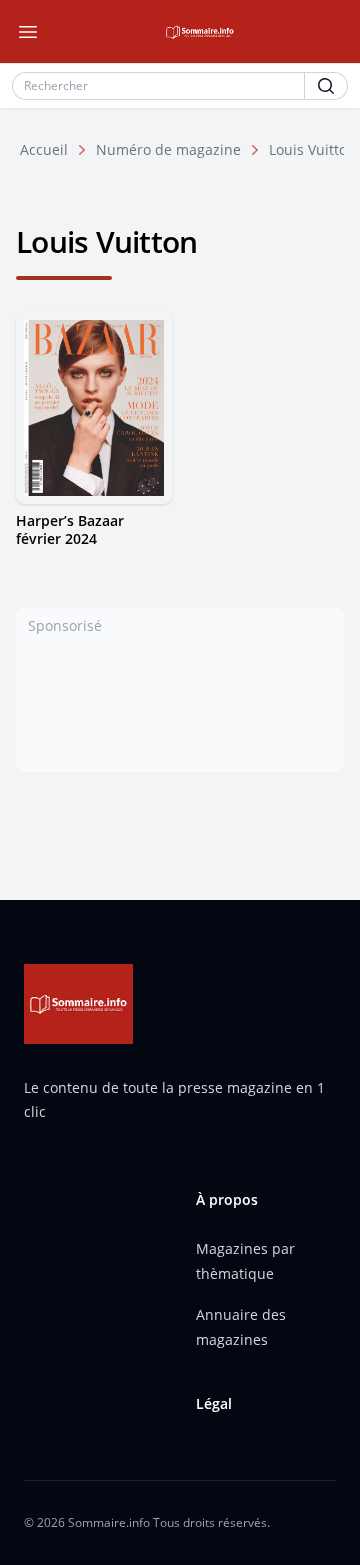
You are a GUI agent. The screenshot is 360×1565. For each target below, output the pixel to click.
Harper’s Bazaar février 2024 (70, 529)
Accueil (44, 149)
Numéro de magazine (168, 149)
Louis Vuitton (312, 149)
